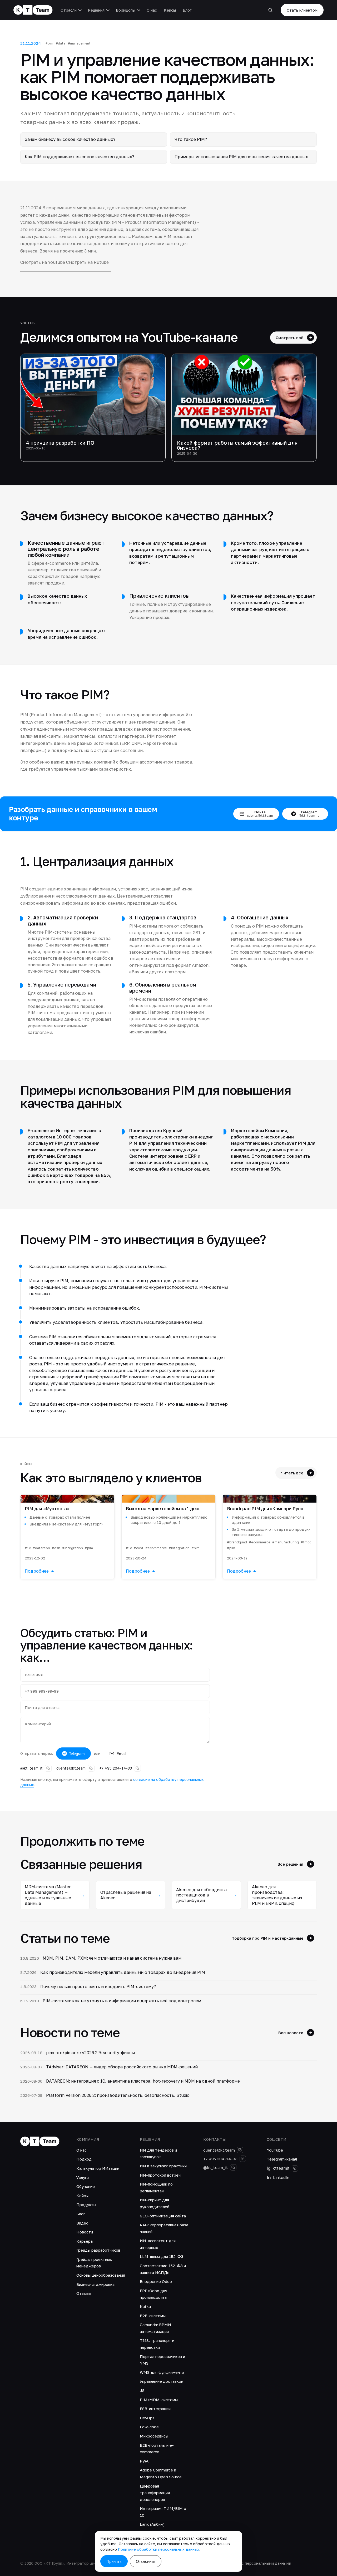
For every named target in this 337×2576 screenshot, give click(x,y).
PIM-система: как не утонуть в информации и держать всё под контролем (122, 2001)
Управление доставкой (162, 2381)
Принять (114, 2561)
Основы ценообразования (101, 2275)
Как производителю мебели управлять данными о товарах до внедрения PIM (123, 1972)
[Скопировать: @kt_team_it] (48, 1768)
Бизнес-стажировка (95, 2284)
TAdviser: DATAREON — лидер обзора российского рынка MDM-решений (122, 2067)
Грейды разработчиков (98, 2250)
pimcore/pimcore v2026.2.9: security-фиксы (91, 2053)
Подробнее (37, 1571)
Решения (96, 10)
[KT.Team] (33, 10)
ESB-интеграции (155, 2409)
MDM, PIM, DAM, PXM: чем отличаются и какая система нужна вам (112, 1958)
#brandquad (237, 1542)
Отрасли (69, 10)
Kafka (145, 2306)
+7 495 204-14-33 (116, 1768)
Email (121, 1754)
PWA (144, 2461)
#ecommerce (156, 1548)
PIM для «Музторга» (47, 1509)
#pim (49, 43)
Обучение (86, 2186)
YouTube (275, 2150)
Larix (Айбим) (152, 2524)
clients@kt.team (71, 1768)
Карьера (85, 2241)
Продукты (86, 2205)
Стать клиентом (302, 10)
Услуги (83, 2177)
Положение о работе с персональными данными (246, 2563)
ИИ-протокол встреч (160, 2175)
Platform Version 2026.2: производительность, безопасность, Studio (118, 2095)
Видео (82, 2223)
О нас (152, 10)
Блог (187, 10)
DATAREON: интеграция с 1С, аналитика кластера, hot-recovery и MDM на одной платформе (143, 2081)
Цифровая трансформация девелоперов (155, 2493)
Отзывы (84, 2293)
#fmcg (306, 1542)
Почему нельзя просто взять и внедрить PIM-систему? (98, 1987)
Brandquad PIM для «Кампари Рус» (265, 1509)
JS (142, 2390)
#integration (73, 1548)
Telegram (77, 1754)
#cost (139, 1548)
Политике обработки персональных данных (159, 2549)
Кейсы (170, 10)
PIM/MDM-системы (159, 2400)
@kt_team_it (31, 1768)
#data (61, 43)
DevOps (147, 2418)
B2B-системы (153, 2316)
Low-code (149, 2427)
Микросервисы (154, 2436)
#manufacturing (286, 1542)
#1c (28, 1548)
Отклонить (146, 2561)
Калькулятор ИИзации (98, 2168)
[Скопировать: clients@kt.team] (91, 1768)
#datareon (41, 1548)
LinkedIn (281, 2177)
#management (79, 43)
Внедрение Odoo (156, 2281)
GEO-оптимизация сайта (163, 2216)
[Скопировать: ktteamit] (295, 2168)
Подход (84, 2159)
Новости (85, 2232)
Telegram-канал (282, 2159)
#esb (56, 1548)
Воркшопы (126, 10)
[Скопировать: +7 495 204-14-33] (137, 1768)
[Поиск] (270, 10)
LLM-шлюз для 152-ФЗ (162, 2256)
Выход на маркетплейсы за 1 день (163, 1509)
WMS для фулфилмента (162, 2372)
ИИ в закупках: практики (163, 2166)
